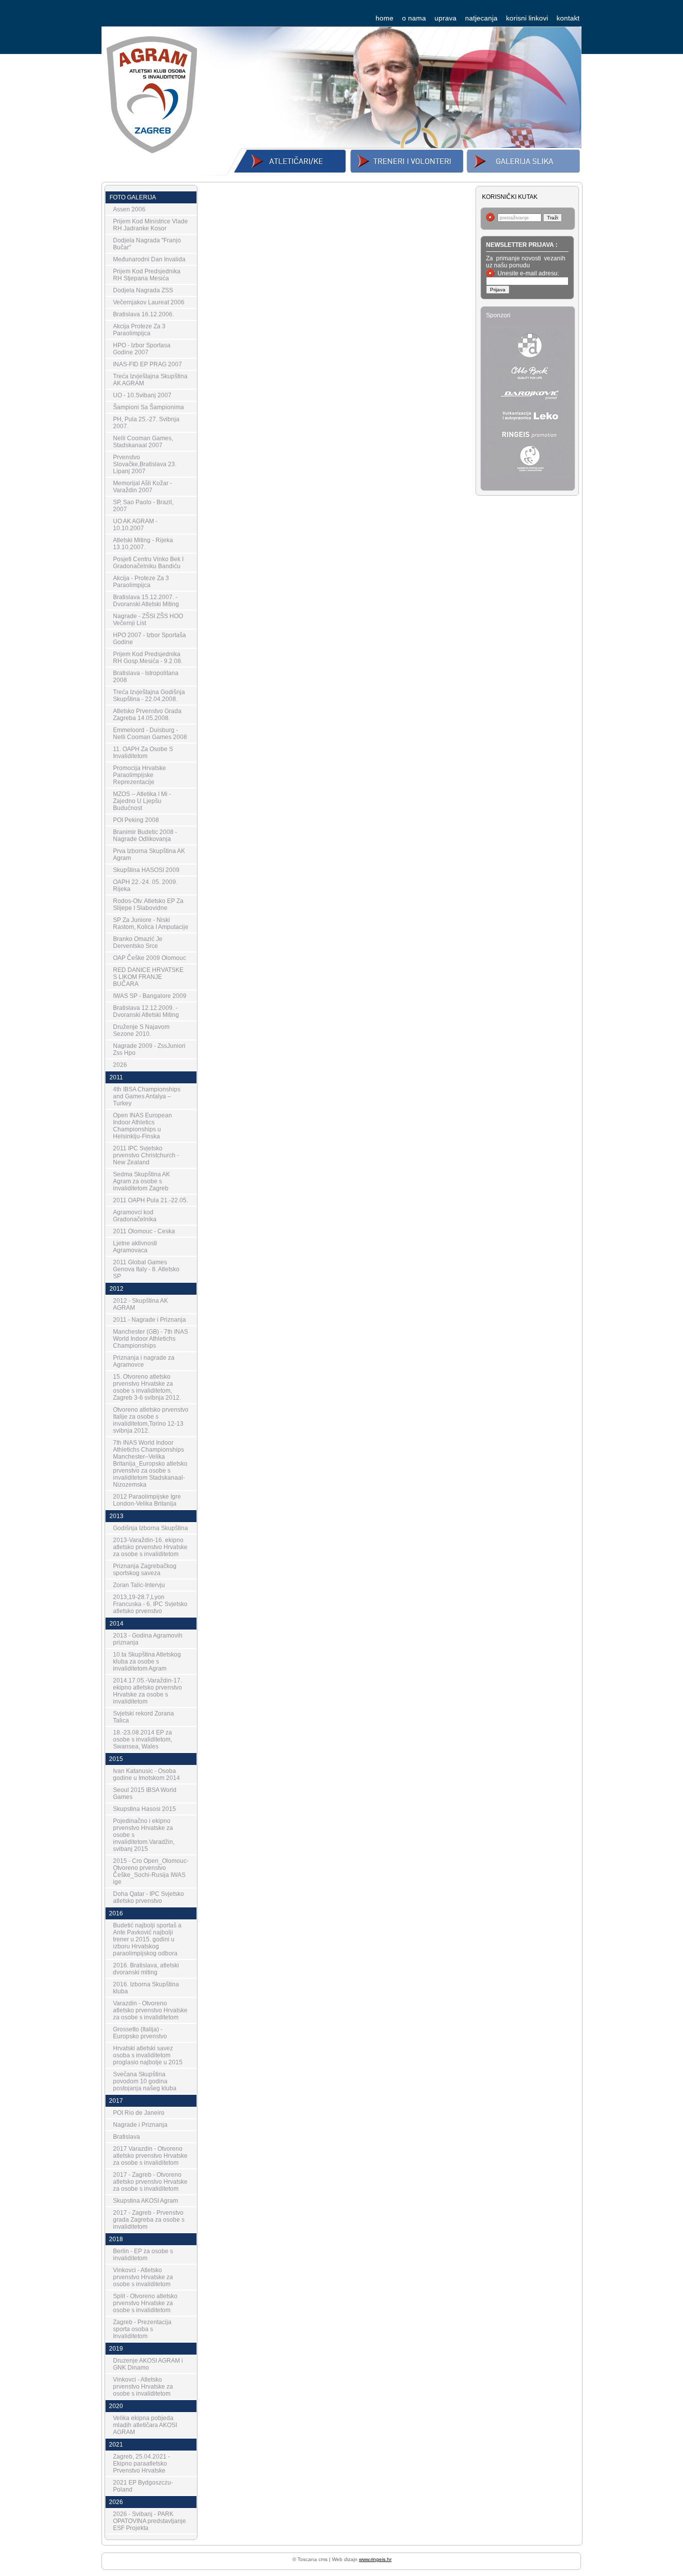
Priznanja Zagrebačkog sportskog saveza (145, 1570)
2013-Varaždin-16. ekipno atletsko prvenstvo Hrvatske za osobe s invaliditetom (150, 1547)
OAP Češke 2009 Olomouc (149, 958)
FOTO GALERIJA (133, 197)
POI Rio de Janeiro (139, 2113)
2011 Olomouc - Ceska (144, 1231)
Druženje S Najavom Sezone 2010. (141, 1030)
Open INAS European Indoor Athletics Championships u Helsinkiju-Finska (142, 1126)
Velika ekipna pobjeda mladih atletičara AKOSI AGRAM (145, 2425)
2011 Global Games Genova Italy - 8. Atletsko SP (146, 1269)
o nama (414, 18)
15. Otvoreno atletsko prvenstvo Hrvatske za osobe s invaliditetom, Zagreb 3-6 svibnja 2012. (147, 1387)
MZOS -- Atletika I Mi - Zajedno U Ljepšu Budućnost (142, 801)
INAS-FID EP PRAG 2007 (147, 364)
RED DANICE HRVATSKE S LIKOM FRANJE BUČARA (148, 977)
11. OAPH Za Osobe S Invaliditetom (143, 753)
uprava (445, 18)
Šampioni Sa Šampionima (148, 407)
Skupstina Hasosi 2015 (144, 1809)
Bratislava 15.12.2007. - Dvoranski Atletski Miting (146, 601)
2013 (116, 1516)
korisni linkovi (527, 18)
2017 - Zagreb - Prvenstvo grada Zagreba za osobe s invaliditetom (149, 2220)
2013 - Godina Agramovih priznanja (148, 1639)
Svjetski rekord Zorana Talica (143, 1717)
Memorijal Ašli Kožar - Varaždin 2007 (142, 487)
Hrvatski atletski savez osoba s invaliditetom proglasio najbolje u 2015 (148, 2055)
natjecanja (481, 18)
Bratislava (126, 2137)
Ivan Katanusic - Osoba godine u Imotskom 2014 (146, 1774)
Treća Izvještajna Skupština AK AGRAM (150, 380)
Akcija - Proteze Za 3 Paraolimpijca (141, 582)
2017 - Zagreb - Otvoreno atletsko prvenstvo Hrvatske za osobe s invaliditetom (150, 2182)
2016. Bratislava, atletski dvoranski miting (146, 1969)
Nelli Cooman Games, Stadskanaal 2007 (143, 442)
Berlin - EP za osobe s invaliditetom (143, 2255)
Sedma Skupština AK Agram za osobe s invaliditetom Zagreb (141, 1181)
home (384, 18)
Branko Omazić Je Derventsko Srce (138, 942)
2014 (116, 1624)
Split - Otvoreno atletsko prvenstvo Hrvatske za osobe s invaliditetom (145, 2303)
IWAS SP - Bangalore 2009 (150, 996)
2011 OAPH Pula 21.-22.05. (150, 1200)
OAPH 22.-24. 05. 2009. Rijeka (145, 885)
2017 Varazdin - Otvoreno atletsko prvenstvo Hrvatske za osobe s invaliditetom (150, 2156)
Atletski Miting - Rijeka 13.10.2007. (143, 544)
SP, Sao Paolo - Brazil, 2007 (143, 506)
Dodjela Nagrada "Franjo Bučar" (147, 244)
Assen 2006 (129, 209)
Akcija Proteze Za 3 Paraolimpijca (139, 330)
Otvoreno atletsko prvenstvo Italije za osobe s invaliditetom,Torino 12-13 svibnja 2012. (151, 1420)
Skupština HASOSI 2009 (146, 870)
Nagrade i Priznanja (140, 2125)
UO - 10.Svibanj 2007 (142, 395)
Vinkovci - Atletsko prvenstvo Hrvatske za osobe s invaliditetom (143, 2277)
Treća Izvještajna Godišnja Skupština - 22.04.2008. (149, 696)
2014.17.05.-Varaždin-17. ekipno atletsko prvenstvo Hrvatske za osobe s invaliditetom (147, 1691)
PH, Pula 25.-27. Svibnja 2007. (146, 423)
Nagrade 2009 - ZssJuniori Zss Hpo (149, 1049)
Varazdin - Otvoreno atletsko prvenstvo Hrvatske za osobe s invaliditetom (150, 2010)
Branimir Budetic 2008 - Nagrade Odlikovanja (145, 836)
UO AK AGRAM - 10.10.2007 (135, 525)
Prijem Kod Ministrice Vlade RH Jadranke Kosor (150, 225)
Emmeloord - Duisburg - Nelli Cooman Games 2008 (150, 734)
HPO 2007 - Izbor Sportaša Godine (149, 639)
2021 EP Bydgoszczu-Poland (143, 2486)
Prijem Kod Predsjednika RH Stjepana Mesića (147, 275)
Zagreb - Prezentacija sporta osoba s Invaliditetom (142, 2329)
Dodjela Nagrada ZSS (143, 290)
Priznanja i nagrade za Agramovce (144, 1361)
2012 (116, 1289)
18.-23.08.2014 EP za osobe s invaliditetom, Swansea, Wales (142, 1739)
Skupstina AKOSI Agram (145, 2201)
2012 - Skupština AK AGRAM (140, 1304)
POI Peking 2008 (136, 820)
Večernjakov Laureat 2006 (149, 302)
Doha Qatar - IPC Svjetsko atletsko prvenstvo (148, 1897)
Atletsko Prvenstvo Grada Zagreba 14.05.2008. (147, 715)
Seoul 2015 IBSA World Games (145, 1793)
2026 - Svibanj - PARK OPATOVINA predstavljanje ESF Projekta (149, 2521)
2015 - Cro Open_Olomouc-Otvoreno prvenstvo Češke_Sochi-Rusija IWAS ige (151, 1871)
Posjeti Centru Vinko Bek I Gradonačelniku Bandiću (148, 563)
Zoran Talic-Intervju (139, 1585)
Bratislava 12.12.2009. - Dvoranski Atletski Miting (146, 1011)
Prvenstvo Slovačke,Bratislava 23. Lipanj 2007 (145, 464)
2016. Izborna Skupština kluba (146, 1988)
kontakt (568, 18)
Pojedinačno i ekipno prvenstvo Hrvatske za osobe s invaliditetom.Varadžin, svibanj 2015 (144, 1835)
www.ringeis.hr (375, 2559)
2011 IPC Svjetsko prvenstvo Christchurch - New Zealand (146, 1155)
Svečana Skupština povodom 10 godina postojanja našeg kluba (145, 2081)
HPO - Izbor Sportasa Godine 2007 (142, 349)
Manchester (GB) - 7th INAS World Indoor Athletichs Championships (150, 1339)
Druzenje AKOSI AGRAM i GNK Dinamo (148, 2364)
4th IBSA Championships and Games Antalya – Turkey (147, 1096)
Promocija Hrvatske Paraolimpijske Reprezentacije (139, 775)
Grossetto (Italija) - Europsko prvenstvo (140, 2033)
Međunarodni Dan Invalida (149, 259)
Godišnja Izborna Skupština (150, 1528)
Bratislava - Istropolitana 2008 (146, 677)
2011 (116, 1077)
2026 (120, 1065)
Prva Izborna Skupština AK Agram (149, 855)
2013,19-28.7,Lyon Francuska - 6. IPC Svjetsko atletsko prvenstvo (150, 1604)
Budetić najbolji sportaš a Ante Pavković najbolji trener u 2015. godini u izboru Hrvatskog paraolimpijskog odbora (147, 1939)
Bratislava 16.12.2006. (143, 314)
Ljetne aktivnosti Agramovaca (135, 1247)
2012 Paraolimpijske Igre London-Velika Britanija (147, 1500)
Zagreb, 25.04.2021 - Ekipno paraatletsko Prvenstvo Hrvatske (141, 2464)
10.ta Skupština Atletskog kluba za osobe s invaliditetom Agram (147, 1662)
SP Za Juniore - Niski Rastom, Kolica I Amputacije (151, 923)
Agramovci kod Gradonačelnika (135, 1216)
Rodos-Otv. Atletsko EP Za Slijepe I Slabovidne (148, 904)
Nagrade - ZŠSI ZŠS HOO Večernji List (148, 620)
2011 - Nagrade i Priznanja (149, 1320)
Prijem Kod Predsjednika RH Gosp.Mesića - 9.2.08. (148, 658)
